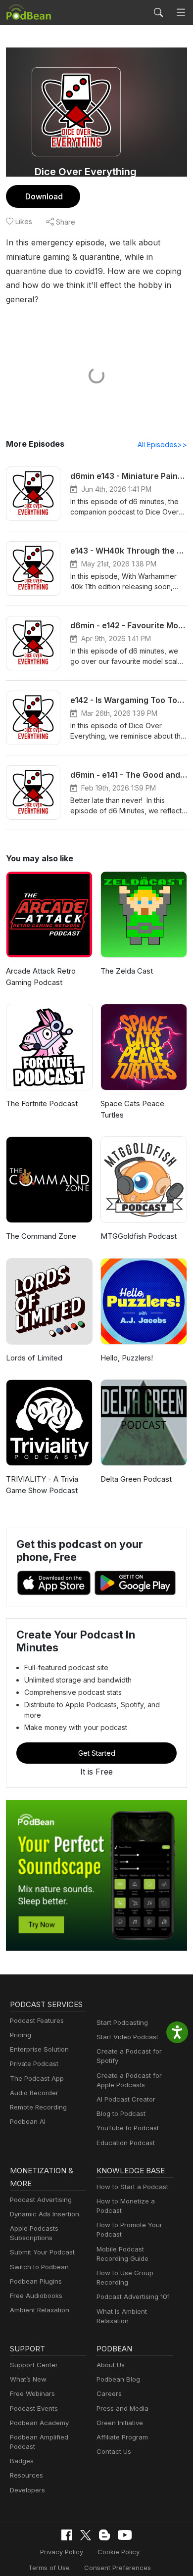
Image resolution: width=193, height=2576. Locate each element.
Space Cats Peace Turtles (132, 1109)
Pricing (21, 2035)
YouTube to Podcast (128, 2128)
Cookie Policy (119, 2552)
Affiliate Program (122, 2437)
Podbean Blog (118, 2379)
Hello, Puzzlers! (127, 1358)
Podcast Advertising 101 (133, 2296)
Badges (22, 2461)
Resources (26, 2475)
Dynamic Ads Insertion (45, 2214)
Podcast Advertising (41, 2200)
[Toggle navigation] (181, 13)
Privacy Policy (62, 2552)
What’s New (28, 2379)
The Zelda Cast (127, 971)
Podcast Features (37, 2020)
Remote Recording (38, 2107)
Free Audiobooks (36, 2295)
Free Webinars (32, 2393)
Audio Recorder (34, 2093)
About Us (111, 2365)
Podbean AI (28, 2121)
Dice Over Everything (86, 172)
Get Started (97, 1753)
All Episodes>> (162, 445)
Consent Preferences (118, 2568)
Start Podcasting (122, 2022)
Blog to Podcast (121, 2113)
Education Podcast (126, 2143)
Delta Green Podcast (136, 1479)
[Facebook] (67, 2535)
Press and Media (122, 2408)
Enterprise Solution (39, 2049)
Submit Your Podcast (42, 2252)
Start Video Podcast (127, 2037)
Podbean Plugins (36, 2281)
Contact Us (114, 2451)
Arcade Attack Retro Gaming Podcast (41, 977)
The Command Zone (41, 1236)
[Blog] (104, 2535)
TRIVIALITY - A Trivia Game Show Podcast (42, 1485)
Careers (109, 2393)
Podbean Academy (39, 2423)
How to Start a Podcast (132, 2187)
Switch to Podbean (39, 2267)
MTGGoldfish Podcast (139, 1236)
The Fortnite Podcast (42, 1103)
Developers (27, 2490)
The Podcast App (37, 2078)
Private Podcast (34, 2063)
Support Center (34, 2365)
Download (44, 196)
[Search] (158, 12)
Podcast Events (34, 2408)
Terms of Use (49, 2568)
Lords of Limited (34, 1358)
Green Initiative (120, 2423)
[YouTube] (125, 2535)
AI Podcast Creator (126, 2099)
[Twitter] (86, 2535)
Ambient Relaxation (40, 2310)
